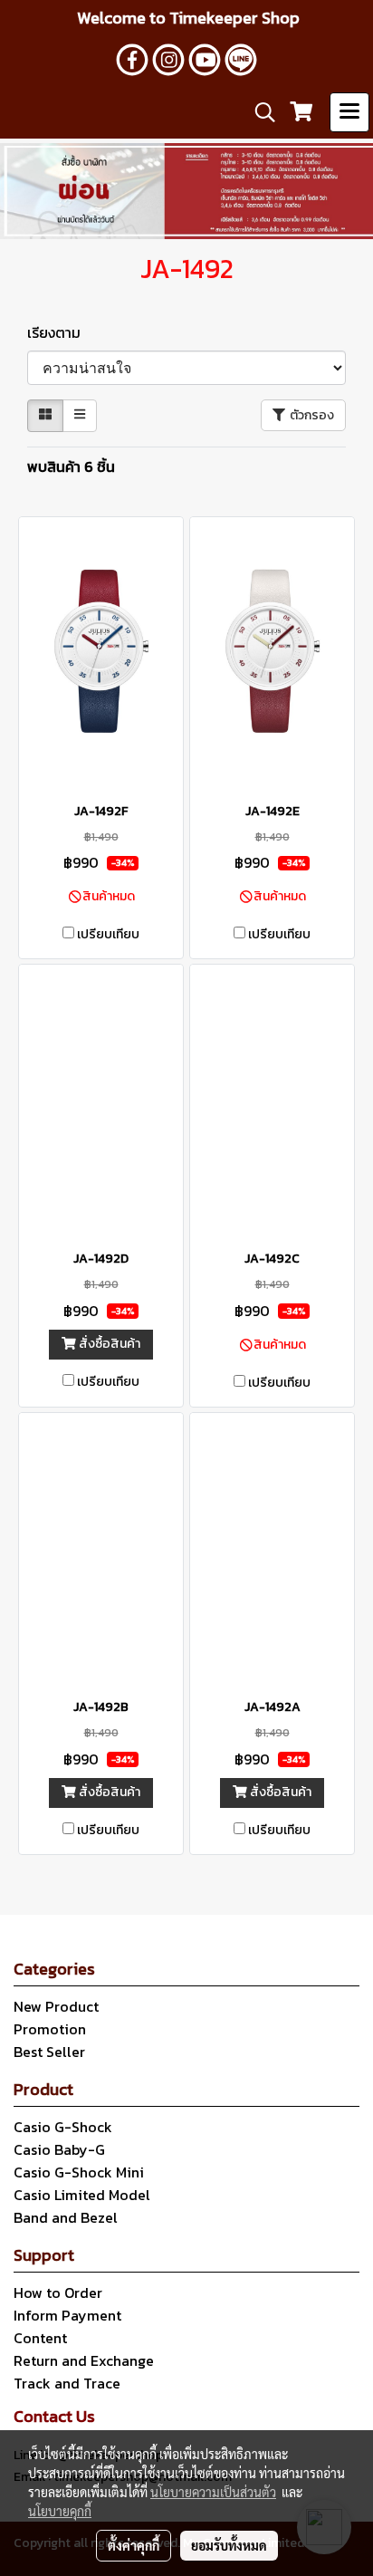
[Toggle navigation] (349, 112)
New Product (56, 2006)
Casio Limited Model (82, 2195)
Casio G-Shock (63, 2127)
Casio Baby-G (59, 2149)
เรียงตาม (59, 332)
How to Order (58, 2292)
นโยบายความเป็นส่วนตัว (213, 2492)
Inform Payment (67, 2315)
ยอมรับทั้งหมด (229, 2545)
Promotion (50, 2029)
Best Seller (49, 2052)
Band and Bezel (66, 2217)
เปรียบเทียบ (108, 935)
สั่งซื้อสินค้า (108, 1344)
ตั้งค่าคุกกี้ (134, 2545)
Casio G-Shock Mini (79, 2172)
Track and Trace (67, 2383)
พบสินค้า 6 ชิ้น (71, 466)
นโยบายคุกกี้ (60, 2511)
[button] (259, 112)
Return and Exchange (84, 2360)
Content (40, 2338)
